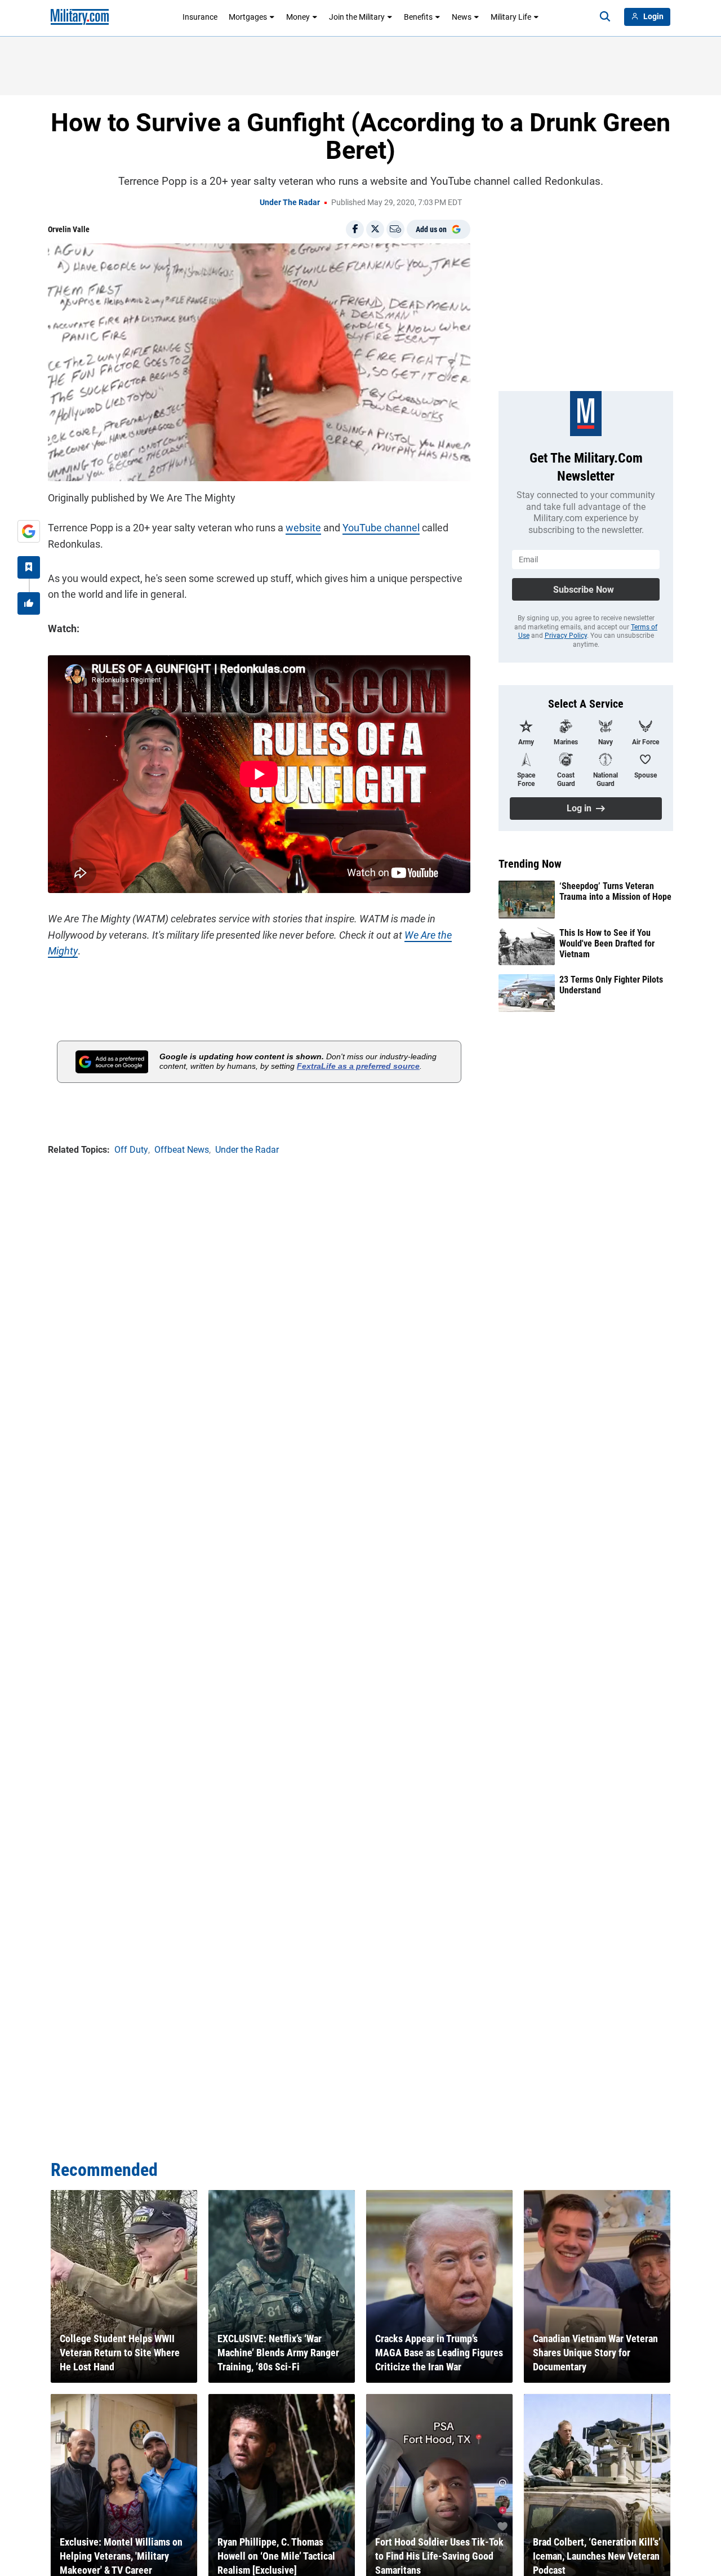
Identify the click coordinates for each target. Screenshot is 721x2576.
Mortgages (248, 17)
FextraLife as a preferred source (358, 1066)
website (303, 528)
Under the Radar (290, 202)
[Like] (29, 603)
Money (298, 17)
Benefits (418, 17)
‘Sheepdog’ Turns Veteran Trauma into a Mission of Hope (615, 891)
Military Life (511, 17)
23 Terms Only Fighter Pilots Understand (611, 985)
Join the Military (357, 17)
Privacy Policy (566, 636)
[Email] (395, 229)
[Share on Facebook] (355, 229)
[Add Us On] (29, 531)
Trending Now (530, 864)
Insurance (200, 17)
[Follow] (29, 567)
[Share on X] (375, 229)
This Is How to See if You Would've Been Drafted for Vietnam (607, 943)
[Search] (605, 17)
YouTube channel (381, 528)
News (462, 17)
